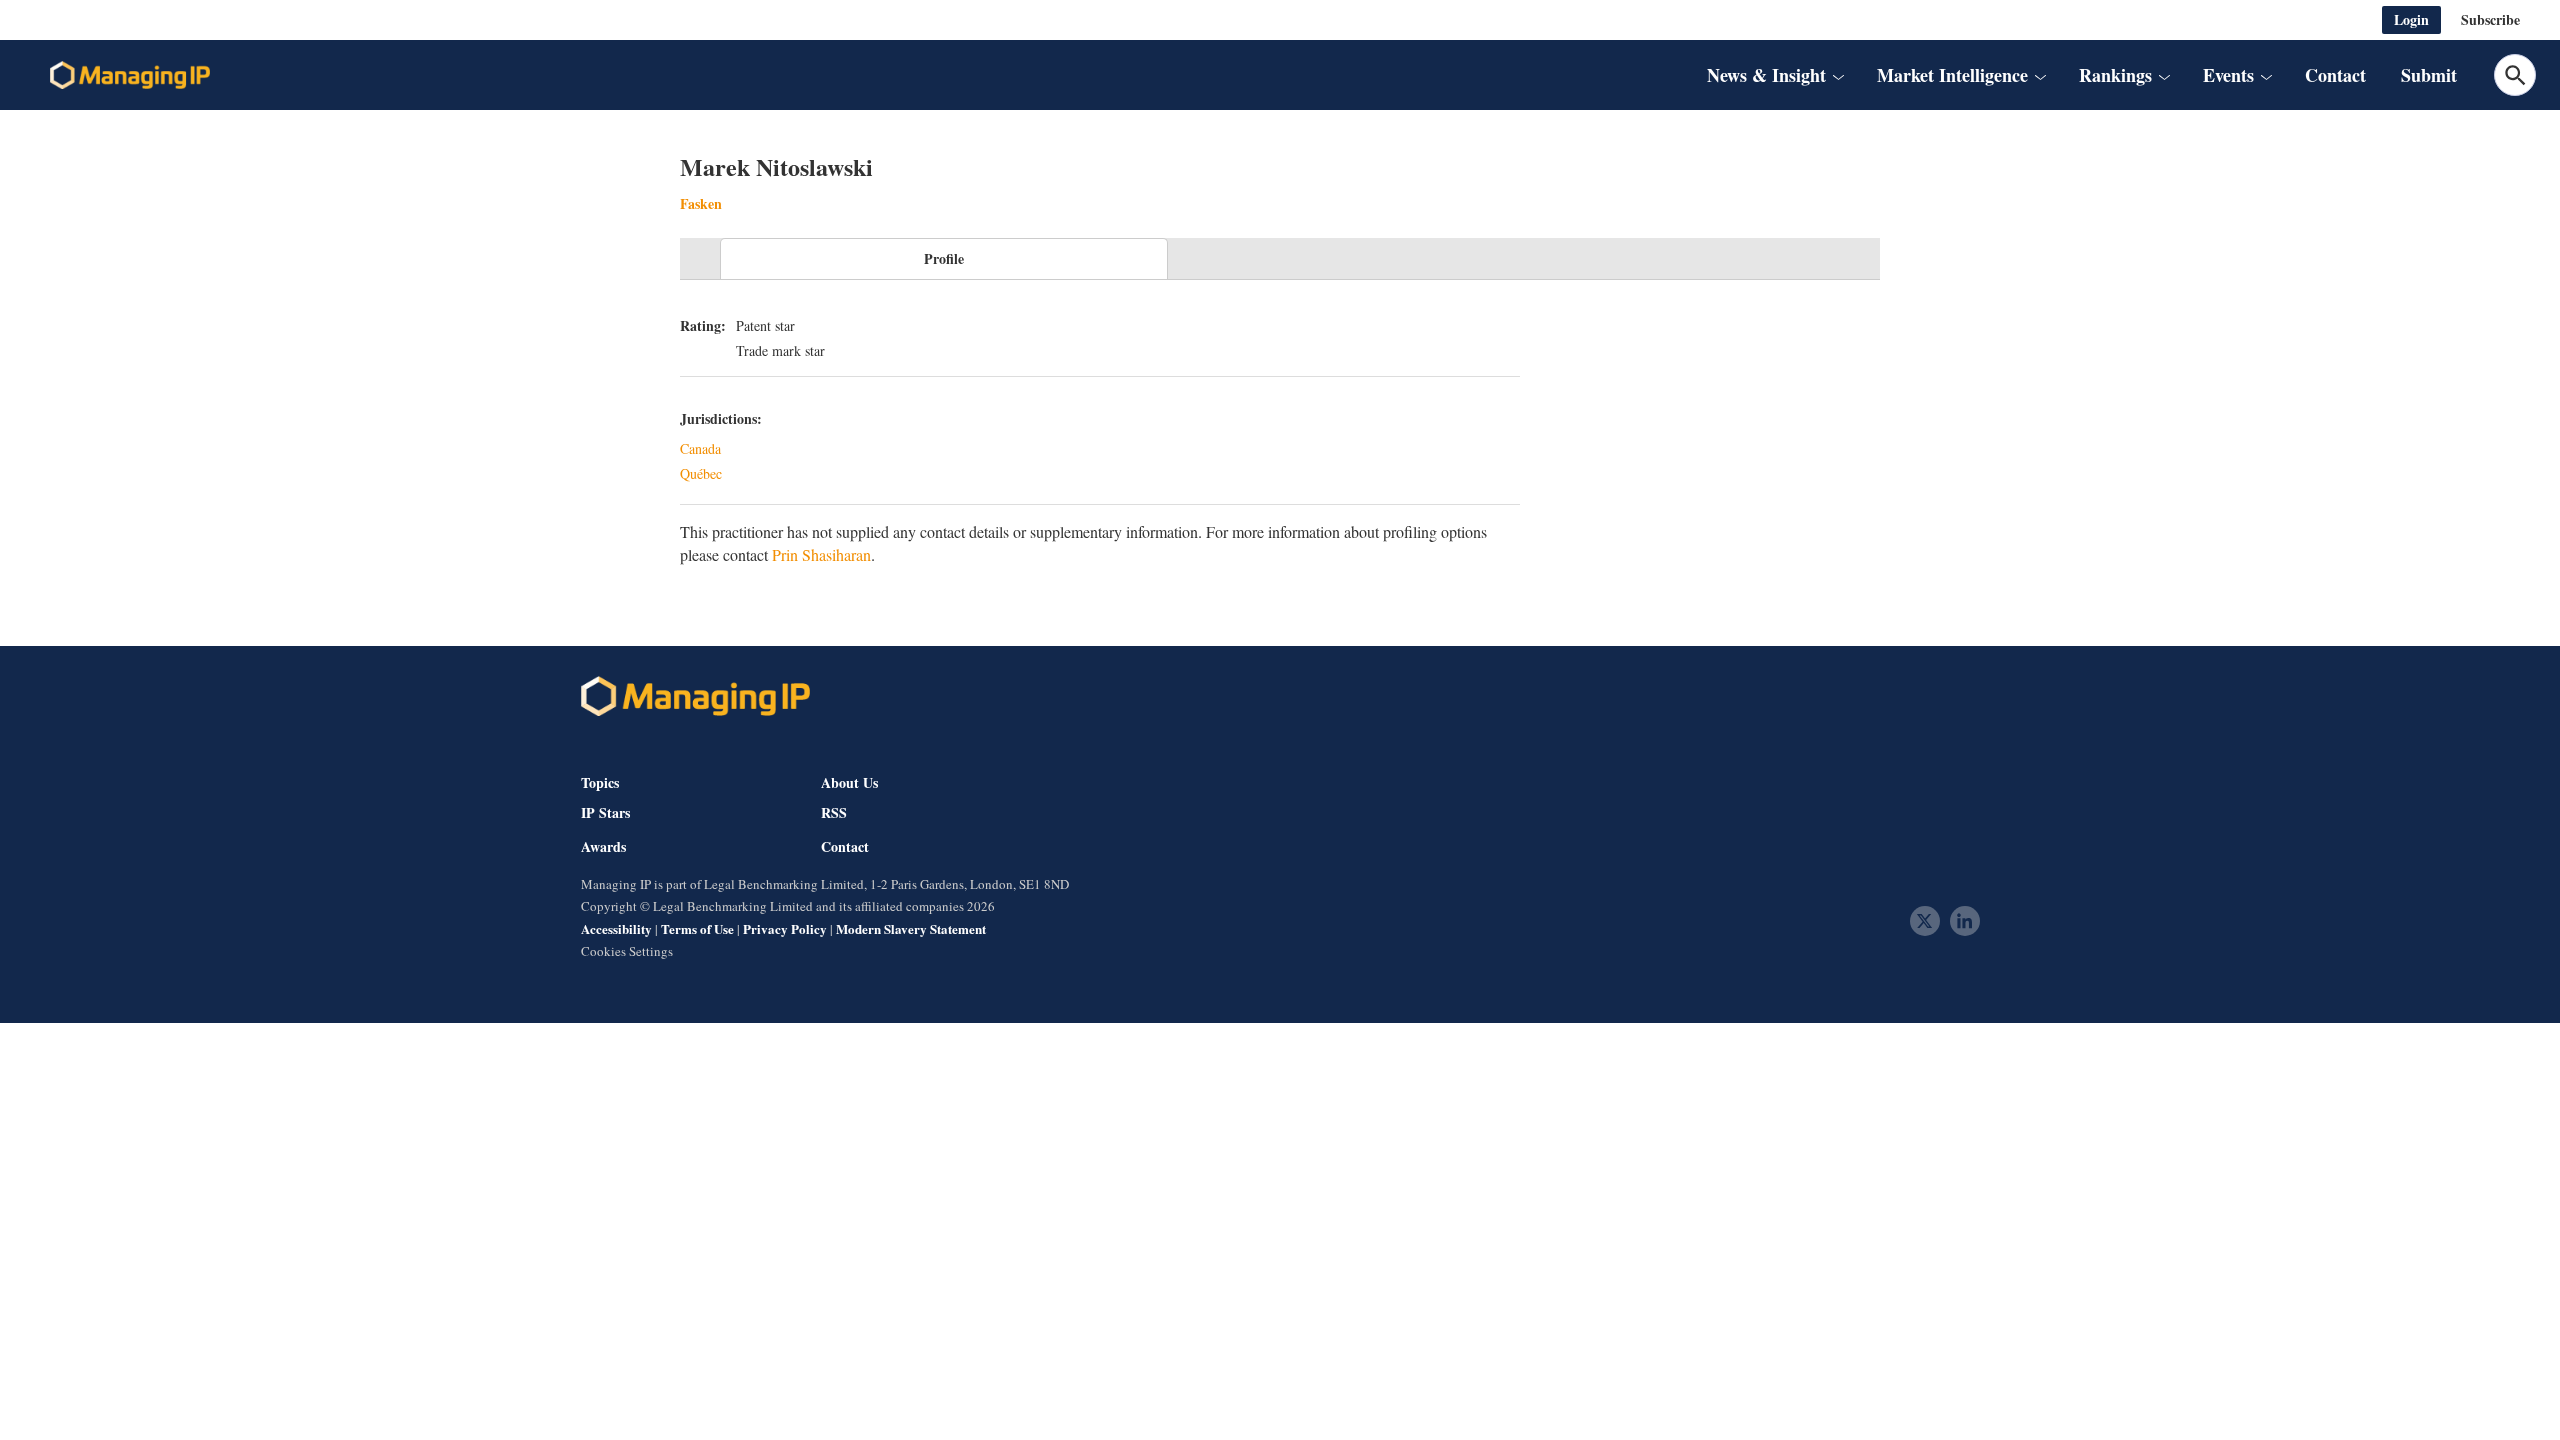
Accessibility (616, 928)
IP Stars (605, 813)
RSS (834, 813)
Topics (600, 782)
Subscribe (2490, 19)
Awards (603, 847)
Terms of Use (697, 928)
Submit (2429, 75)
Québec (701, 473)
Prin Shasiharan (821, 554)
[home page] (130, 75)
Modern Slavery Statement (911, 928)
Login (2411, 19)
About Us (849, 782)
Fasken (701, 203)
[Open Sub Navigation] (1838, 75)
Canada (700, 448)
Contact (2335, 75)
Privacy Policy (785, 928)
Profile (944, 258)
